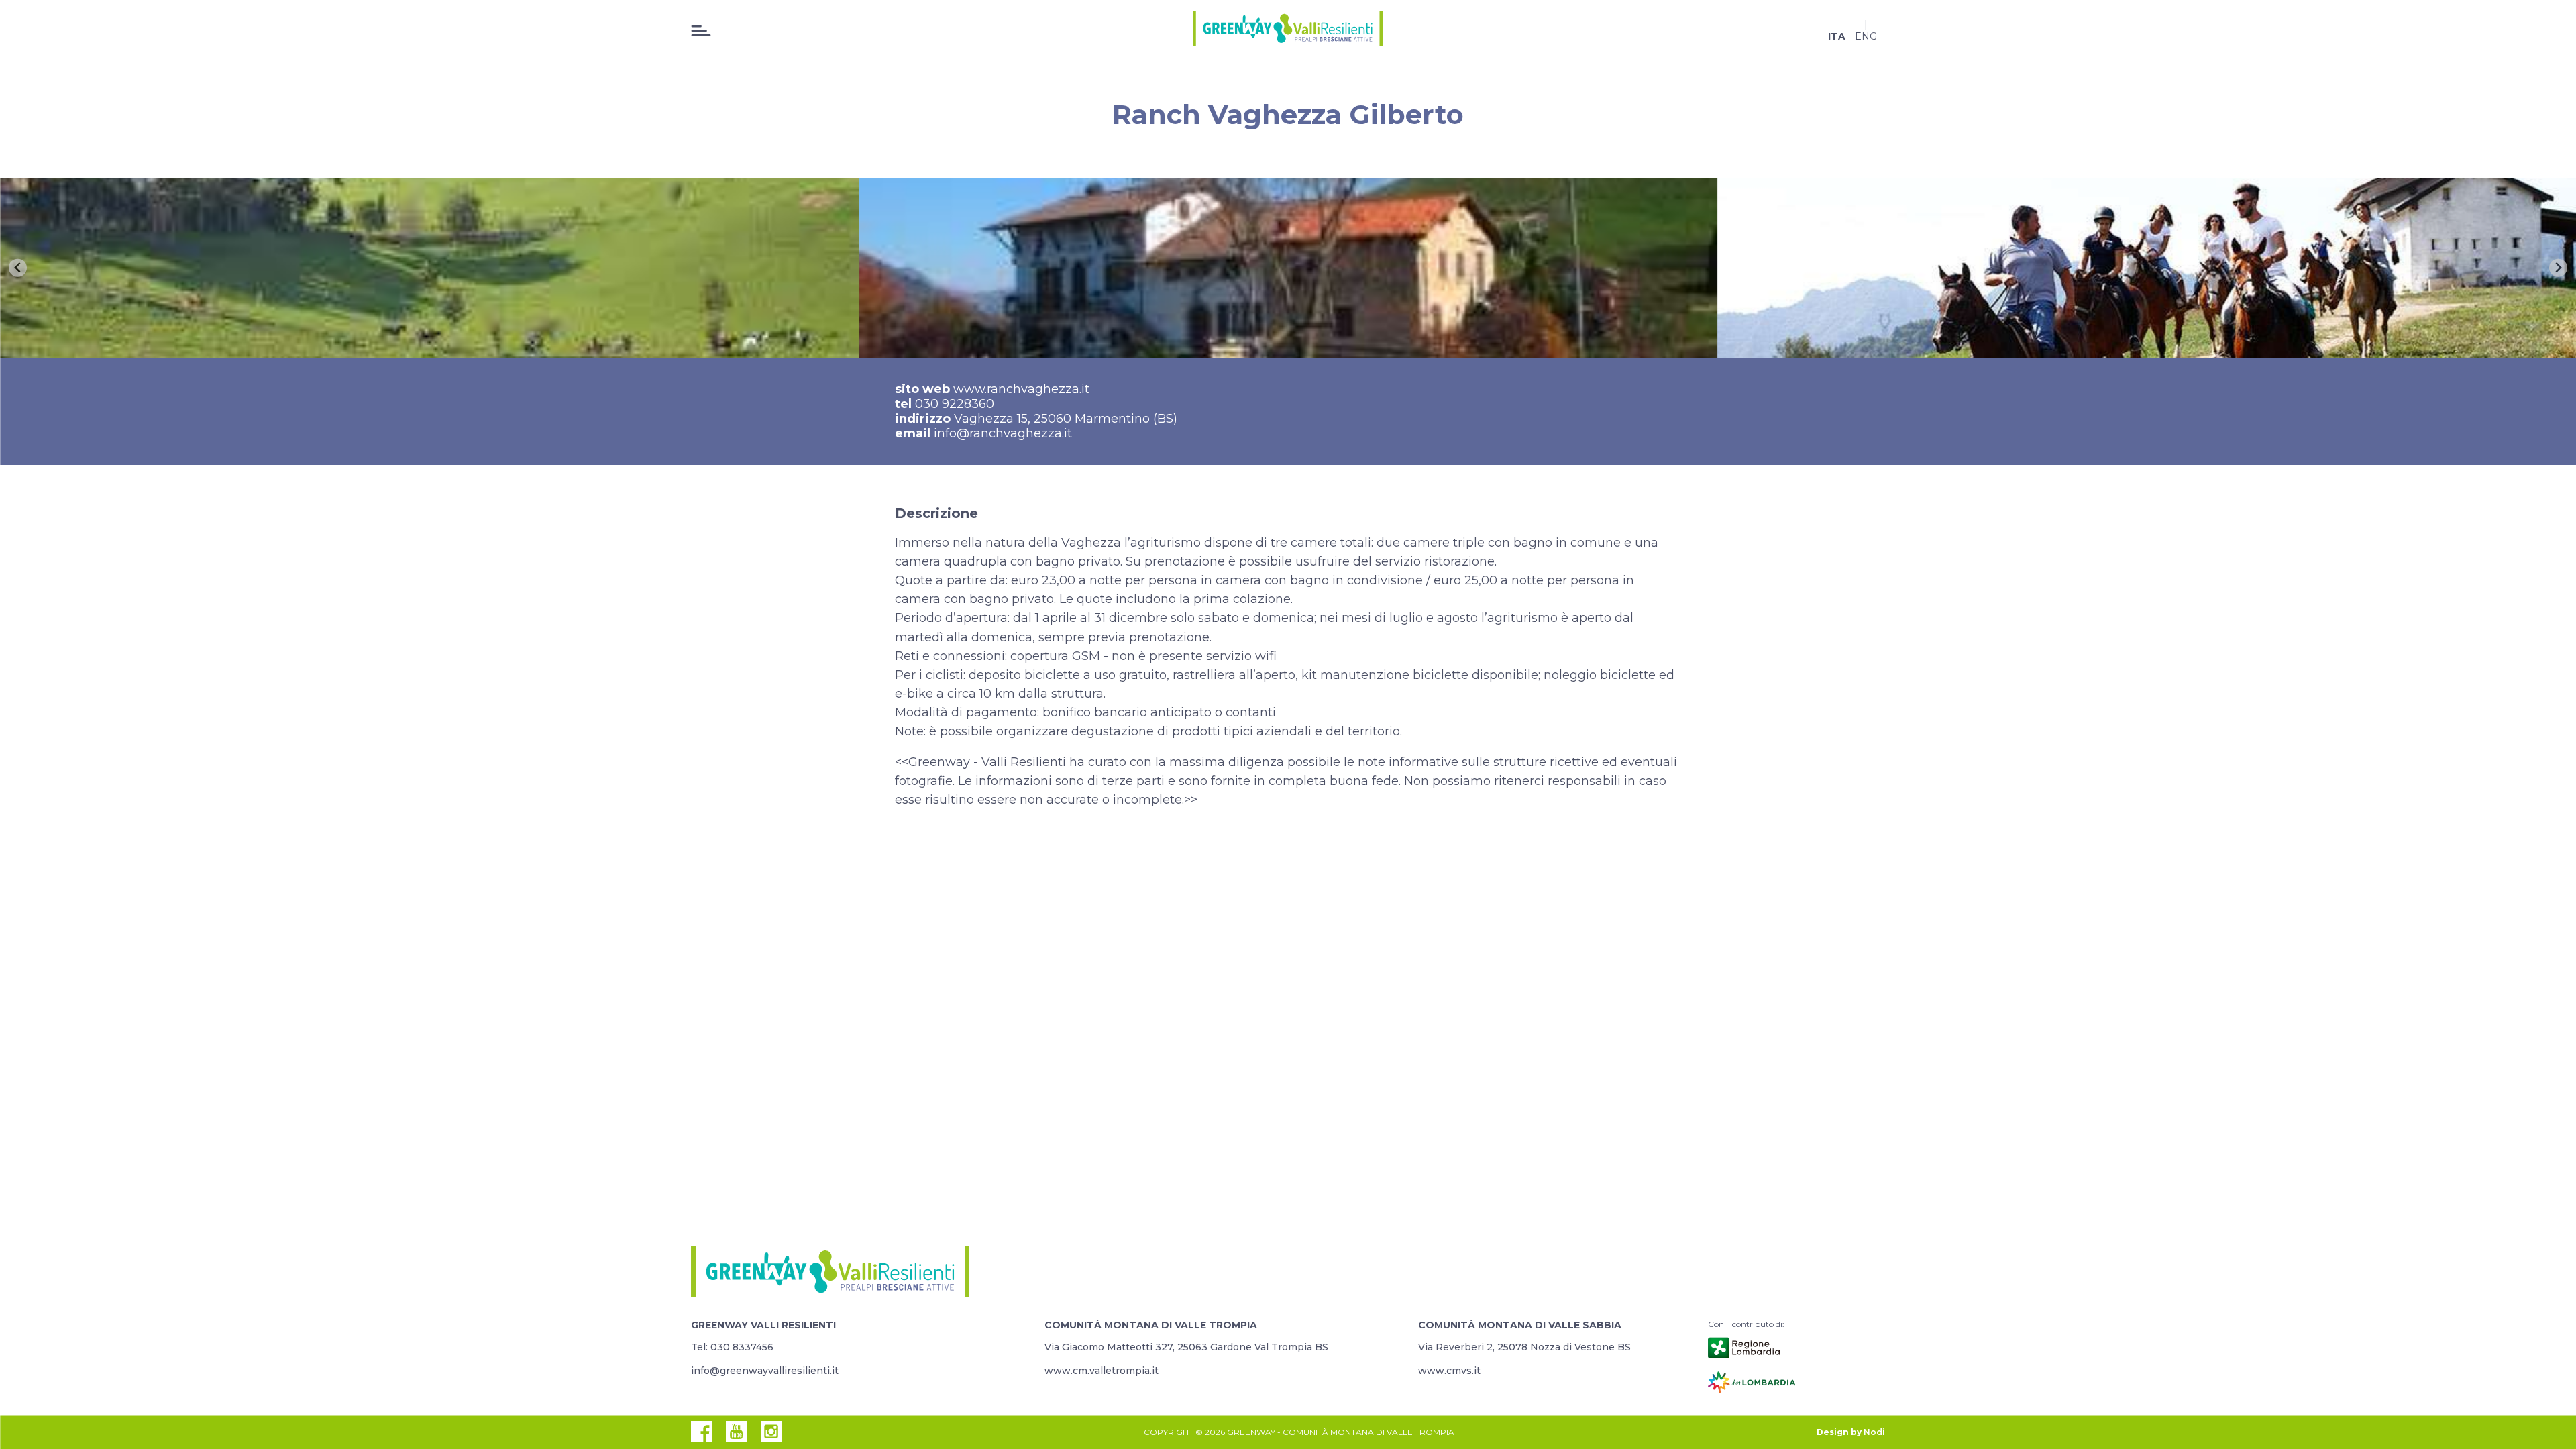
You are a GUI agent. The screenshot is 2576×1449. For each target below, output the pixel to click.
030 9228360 (955, 404)
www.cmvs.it (1449, 1371)
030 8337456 (742, 1347)
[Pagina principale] (1288, 30)
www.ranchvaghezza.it (1021, 389)
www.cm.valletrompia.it (1102, 1371)
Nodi (1874, 1432)
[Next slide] (2558, 268)
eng (1866, 36)
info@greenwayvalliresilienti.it (765, 1371)
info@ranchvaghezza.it (1003, 433)
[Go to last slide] (18, 268)
